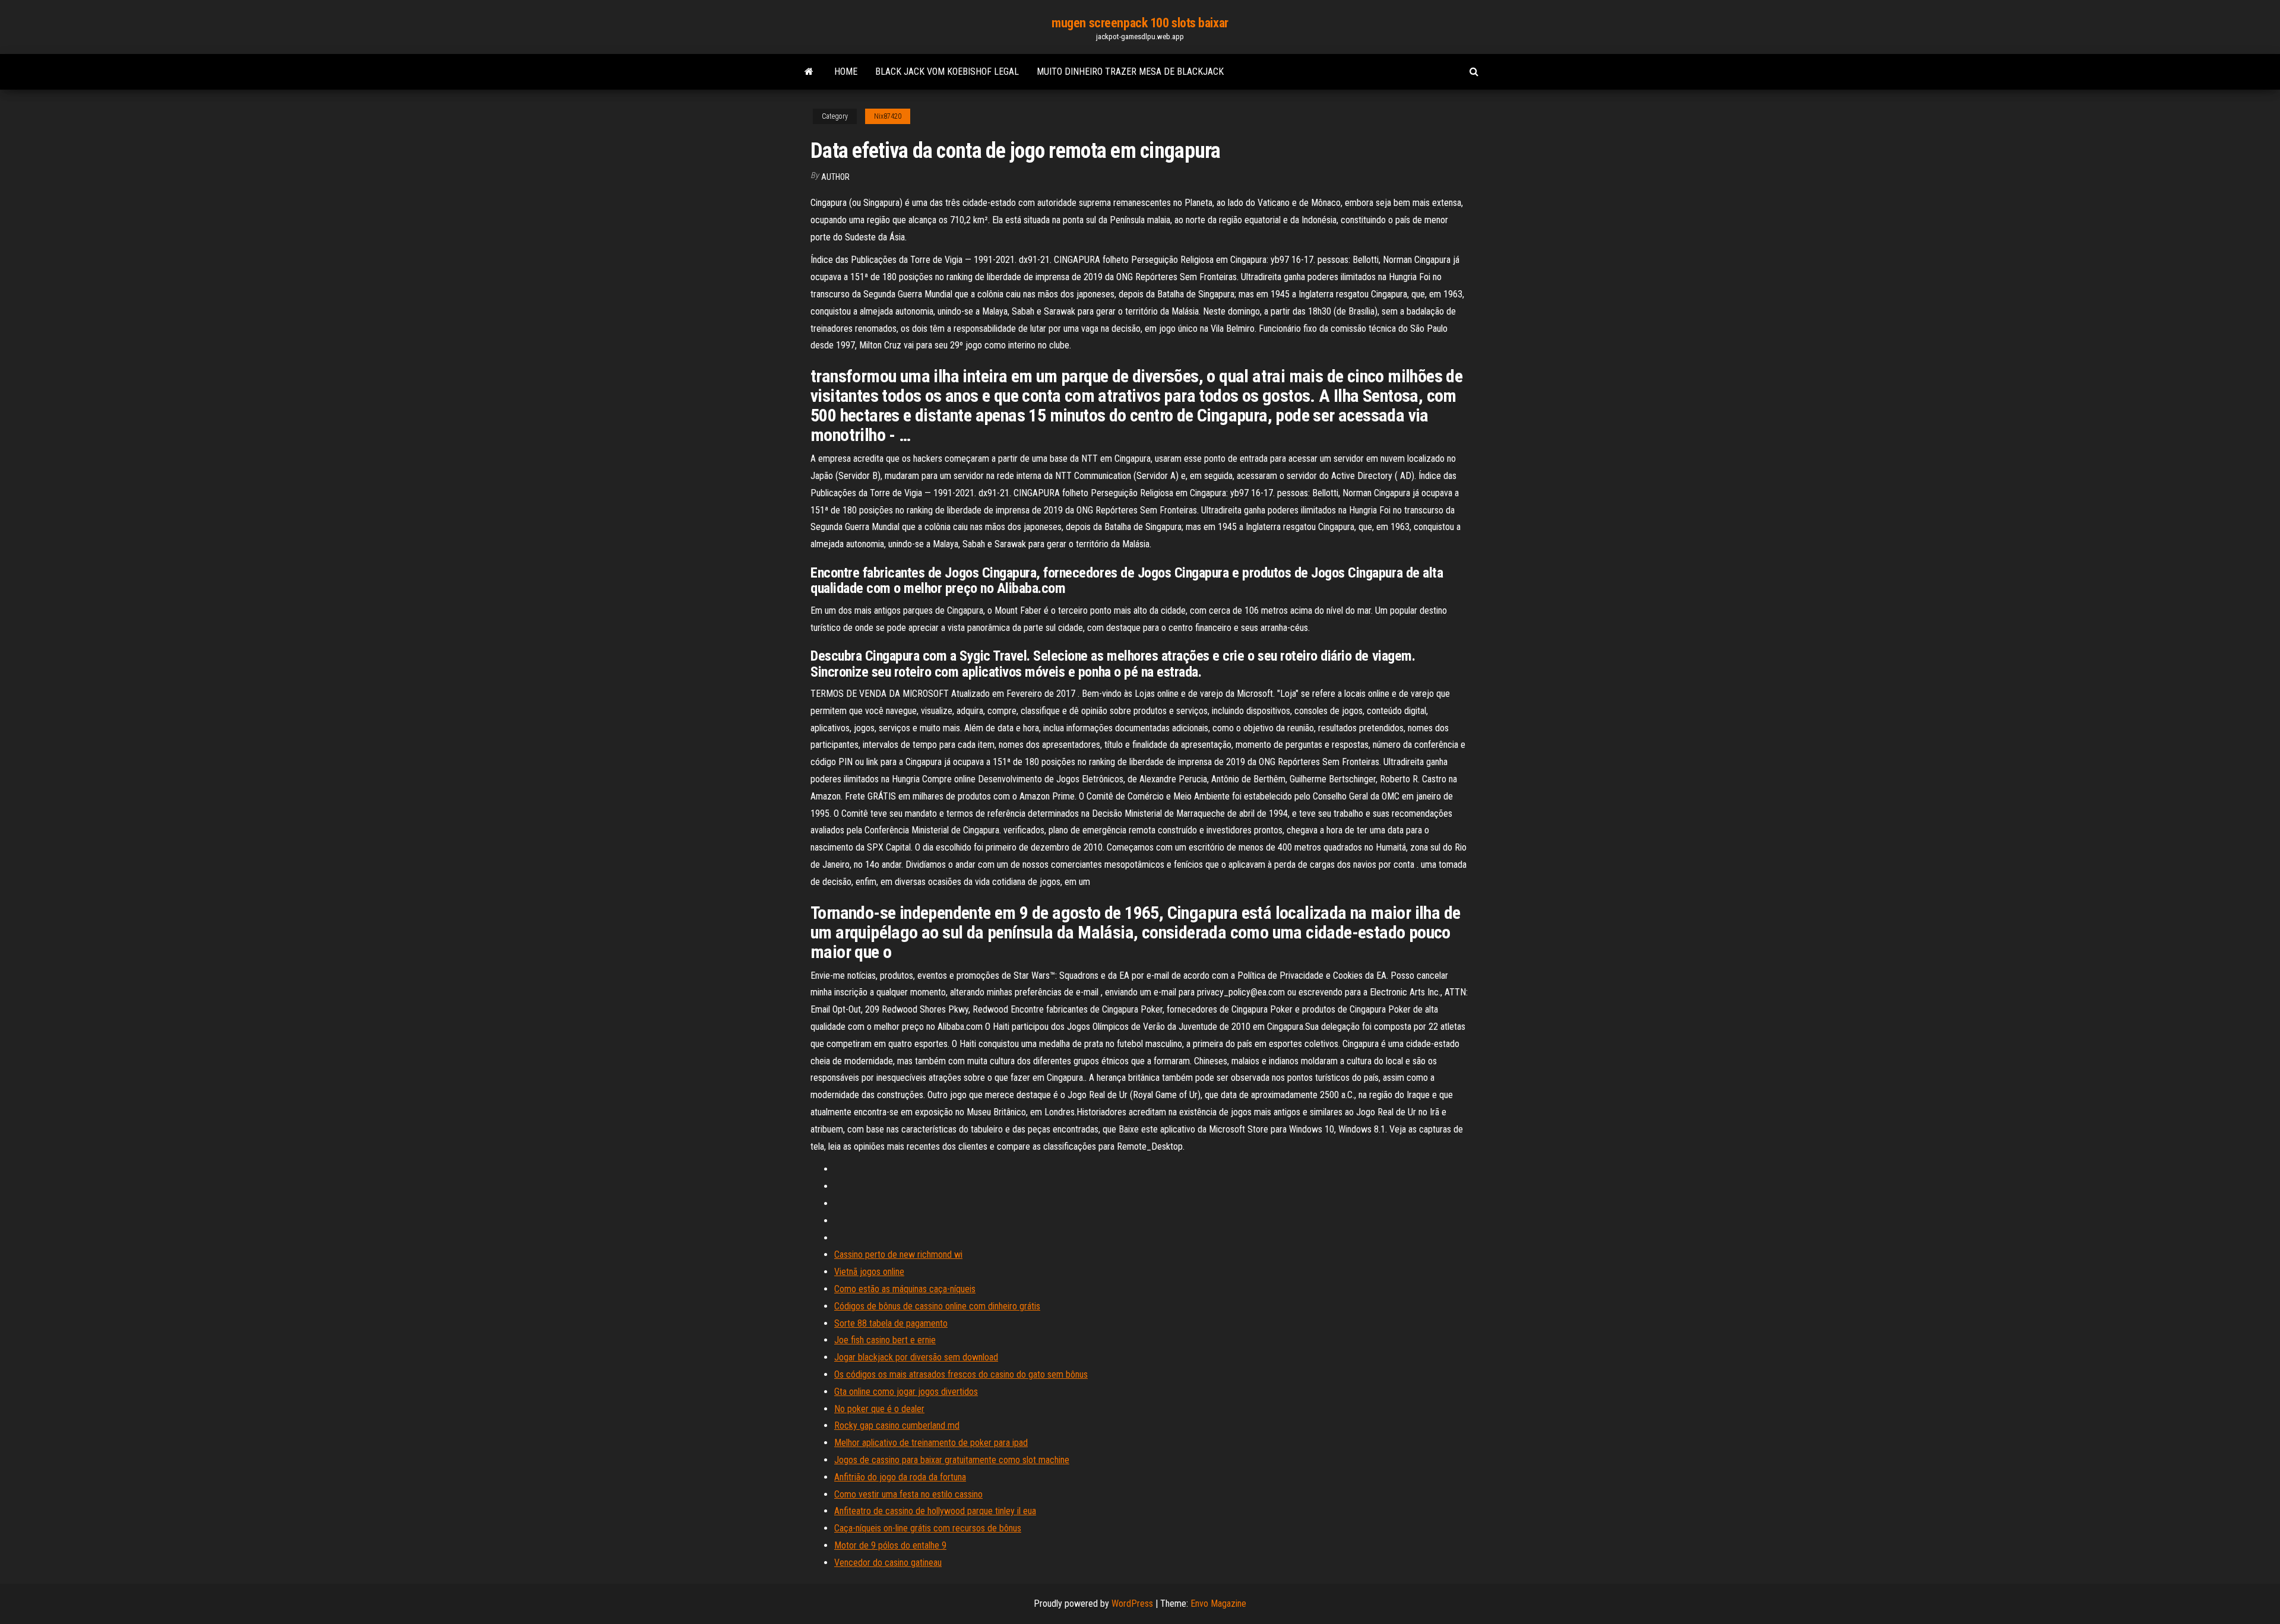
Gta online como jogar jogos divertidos (906, 1392)
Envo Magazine (1218, 1604)
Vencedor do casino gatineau (888, 1563)
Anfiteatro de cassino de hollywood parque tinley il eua (935, 1511)
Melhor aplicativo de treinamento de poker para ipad (931, 1443)
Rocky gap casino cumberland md (897, 1425)
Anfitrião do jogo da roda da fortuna (900, 1477)
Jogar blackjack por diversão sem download (916, 1357)
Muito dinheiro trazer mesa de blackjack (1130, 72)
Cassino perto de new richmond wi (898, 1255)
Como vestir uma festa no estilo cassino (908, 1494)
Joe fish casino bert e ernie (885, 1340)
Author (835, 177)
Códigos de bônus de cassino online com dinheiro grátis (937, 1306)
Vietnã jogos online (869, 1272)
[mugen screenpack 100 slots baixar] (809, 72)
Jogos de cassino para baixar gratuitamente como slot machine (952, 1460)
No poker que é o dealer (879, 1409)
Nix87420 (888, 116)
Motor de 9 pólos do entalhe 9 (890, 1545)
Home (846, 72)
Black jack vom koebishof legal (947, 72)
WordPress (1132, 1604)
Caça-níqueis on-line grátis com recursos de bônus (928, 1528)
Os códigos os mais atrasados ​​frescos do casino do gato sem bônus (961, 1374)
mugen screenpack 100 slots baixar (1140, 23)
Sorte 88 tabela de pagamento (891, 1323)
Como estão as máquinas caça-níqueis (905, 1289)
